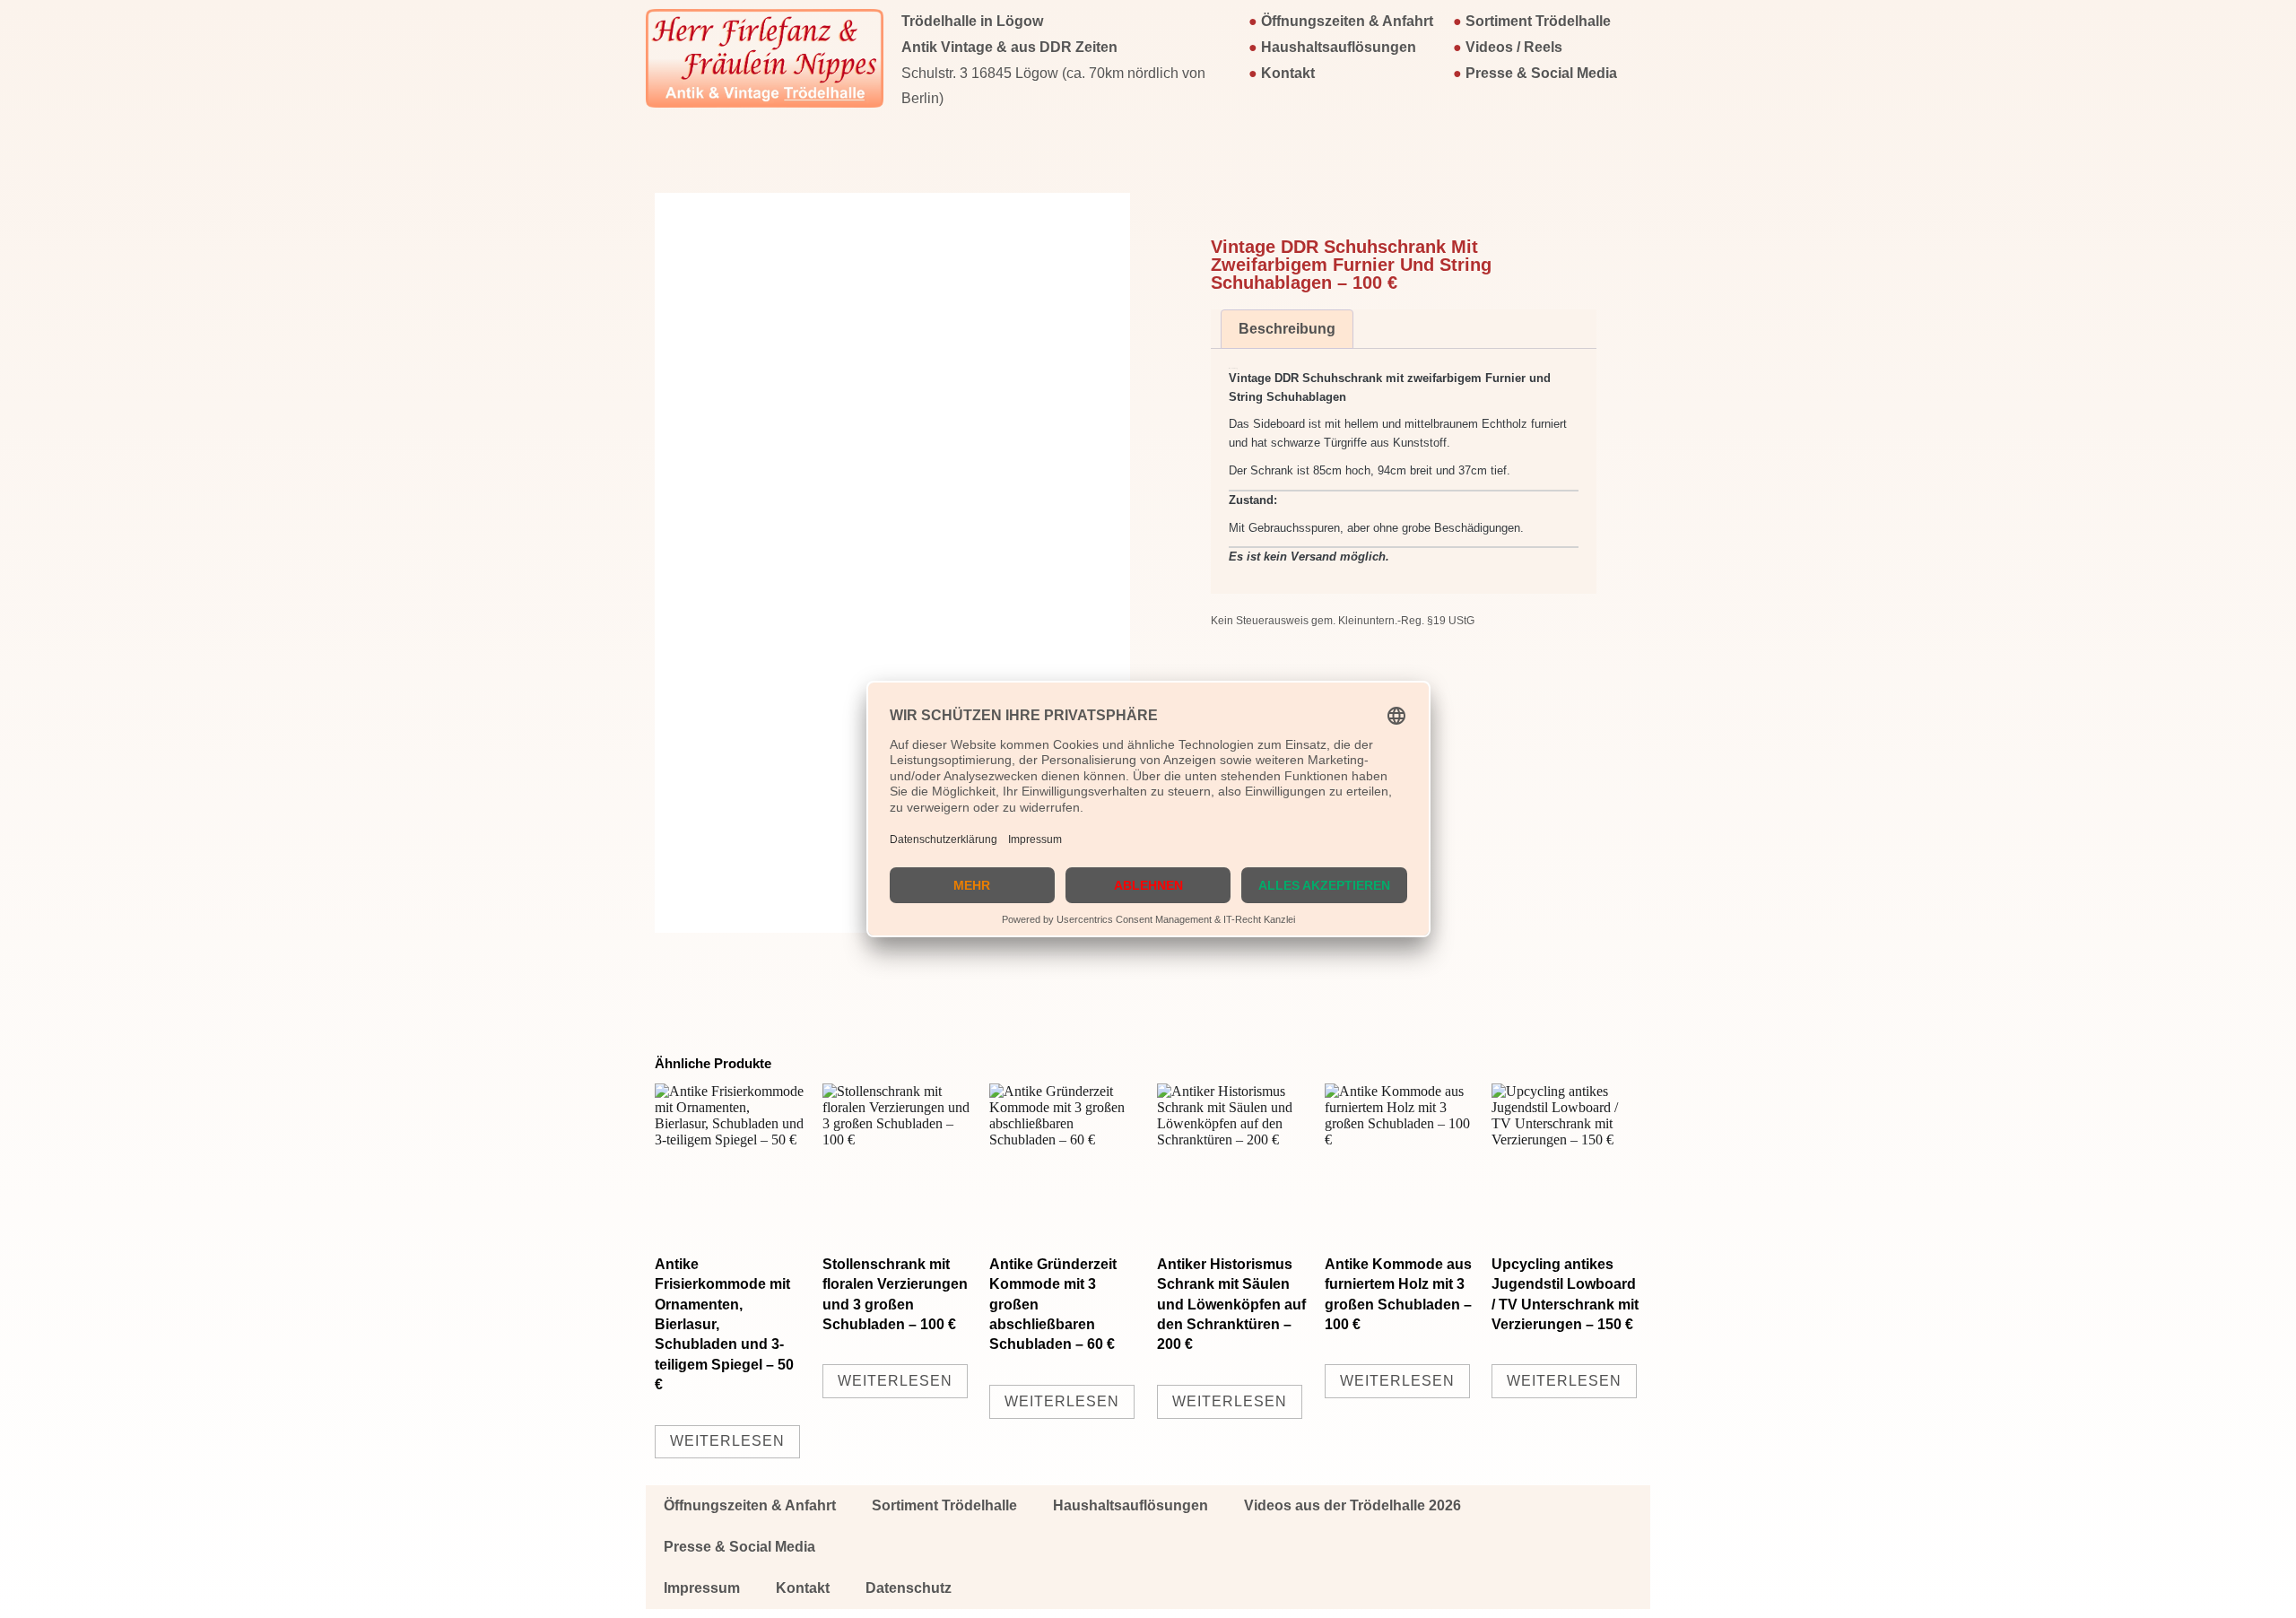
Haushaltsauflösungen (1339, 47)
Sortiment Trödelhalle (1538, 21)
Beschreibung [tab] (1287, 329)
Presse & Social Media (1541, 73)
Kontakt (1288, 73)
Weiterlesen (727, 1441)
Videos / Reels (1514, 47)
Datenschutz (909, 1588)
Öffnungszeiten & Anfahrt (1347, 21)
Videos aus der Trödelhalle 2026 (1352, 1505)
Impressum (702, 1588)
